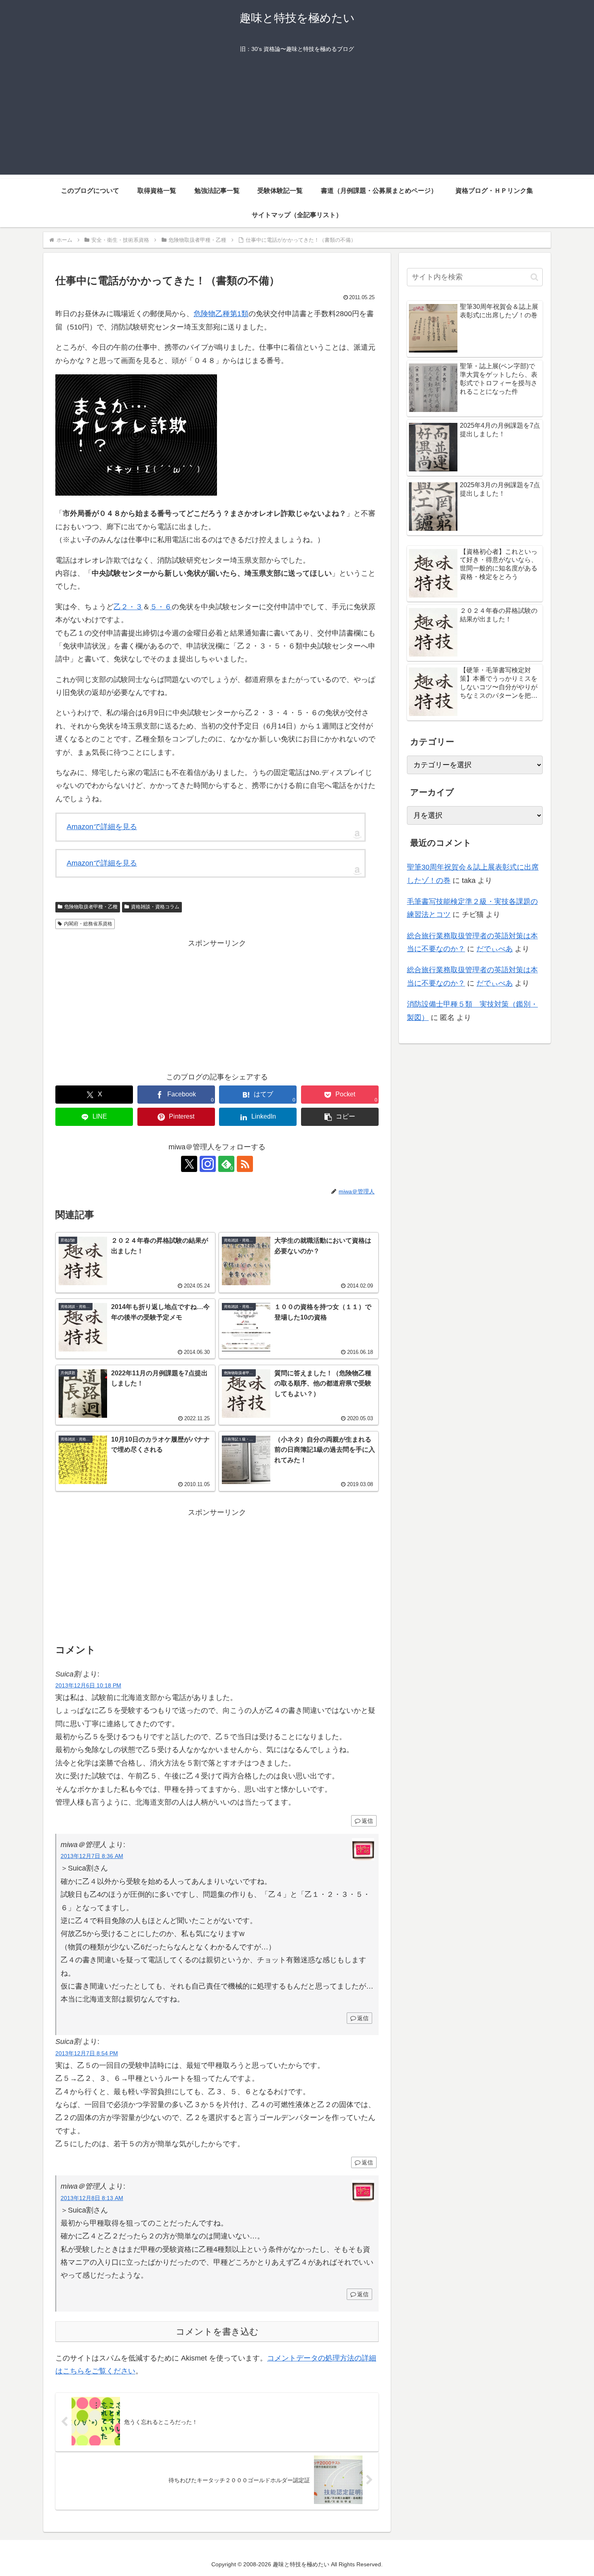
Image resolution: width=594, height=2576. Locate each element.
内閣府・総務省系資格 (88, 924)
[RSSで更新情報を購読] (245, 1164)
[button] (340, 1117)
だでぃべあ (495, 949)
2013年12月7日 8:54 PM (87, 2053)
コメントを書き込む (217, 2332)
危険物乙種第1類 (221, 314)
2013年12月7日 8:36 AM (92, 1856)
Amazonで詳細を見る (102, 827)
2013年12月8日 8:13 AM (92, 2198)
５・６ (161, 607)
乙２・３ (128, 607)
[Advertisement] (297, 118)
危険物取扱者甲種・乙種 (91, 907)
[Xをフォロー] (189, 1164)
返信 (367, 1821)
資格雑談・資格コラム (155, 907)
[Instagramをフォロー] (208, 1164)
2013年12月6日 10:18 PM (88, 1685)
